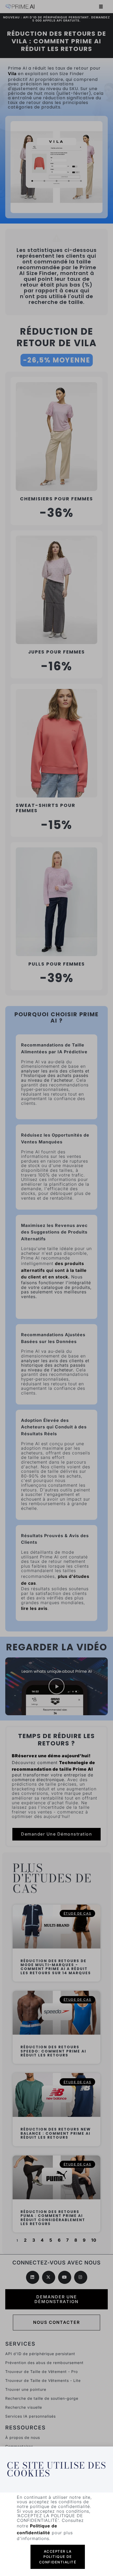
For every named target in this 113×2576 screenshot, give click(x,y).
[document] (56, 1288)
